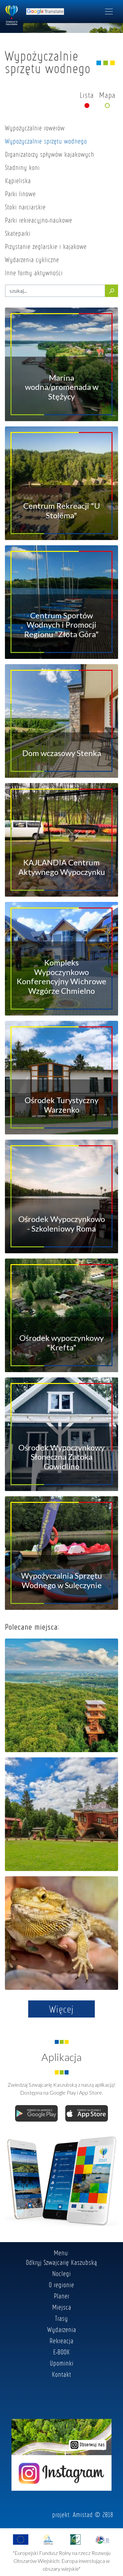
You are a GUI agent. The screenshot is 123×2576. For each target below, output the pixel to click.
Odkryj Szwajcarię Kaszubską (61, 2262)
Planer (61, 2296)
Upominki (62, 2363)
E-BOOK (61, 2352)
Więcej (61, 2009)
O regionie (61, 2285)
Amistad (83, 2514)
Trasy (61, 2318)
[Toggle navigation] (109, 12)
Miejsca (62, 2307)
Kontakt (61, 2374)
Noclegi (61, 2273)
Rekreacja (61, 2341)
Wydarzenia (62, 2329)
